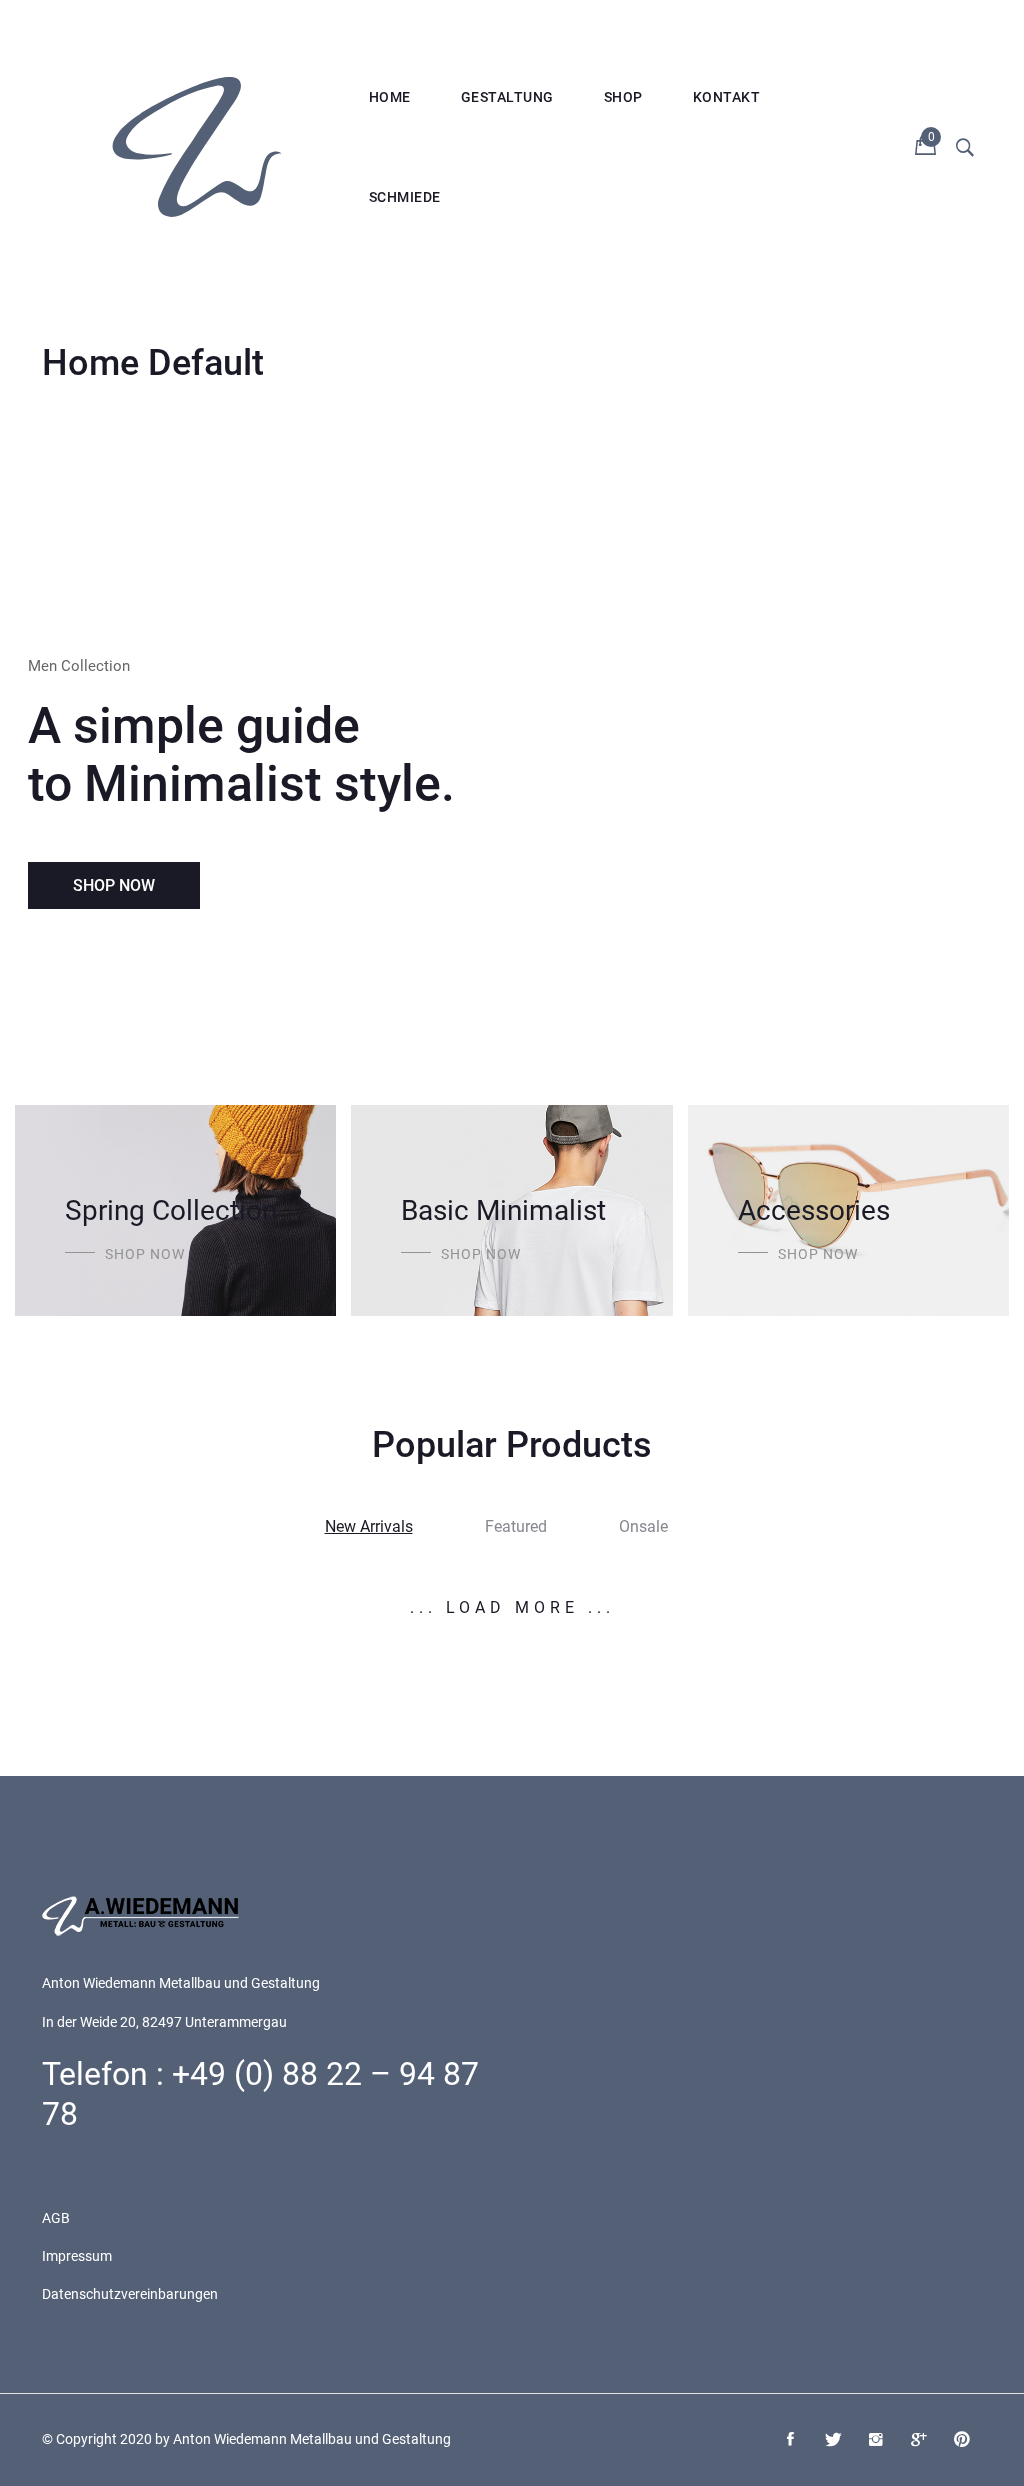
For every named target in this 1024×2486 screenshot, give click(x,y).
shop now (145, 1254)
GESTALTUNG (507, 97)
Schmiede (405, 197)
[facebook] (790, 2441)
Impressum (77, 2256)
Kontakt (727, 97)
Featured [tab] (516, 1526)
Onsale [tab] (643, 1526)
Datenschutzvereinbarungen (130, 2294)
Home (390, 97)
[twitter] (833, 2441)
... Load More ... (512, 1607)
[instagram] (876, 2441)
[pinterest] (962, 2441)
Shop (623, 97)
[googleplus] (919, 2441)
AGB (56, 2218)
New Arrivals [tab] (369, 1526)
